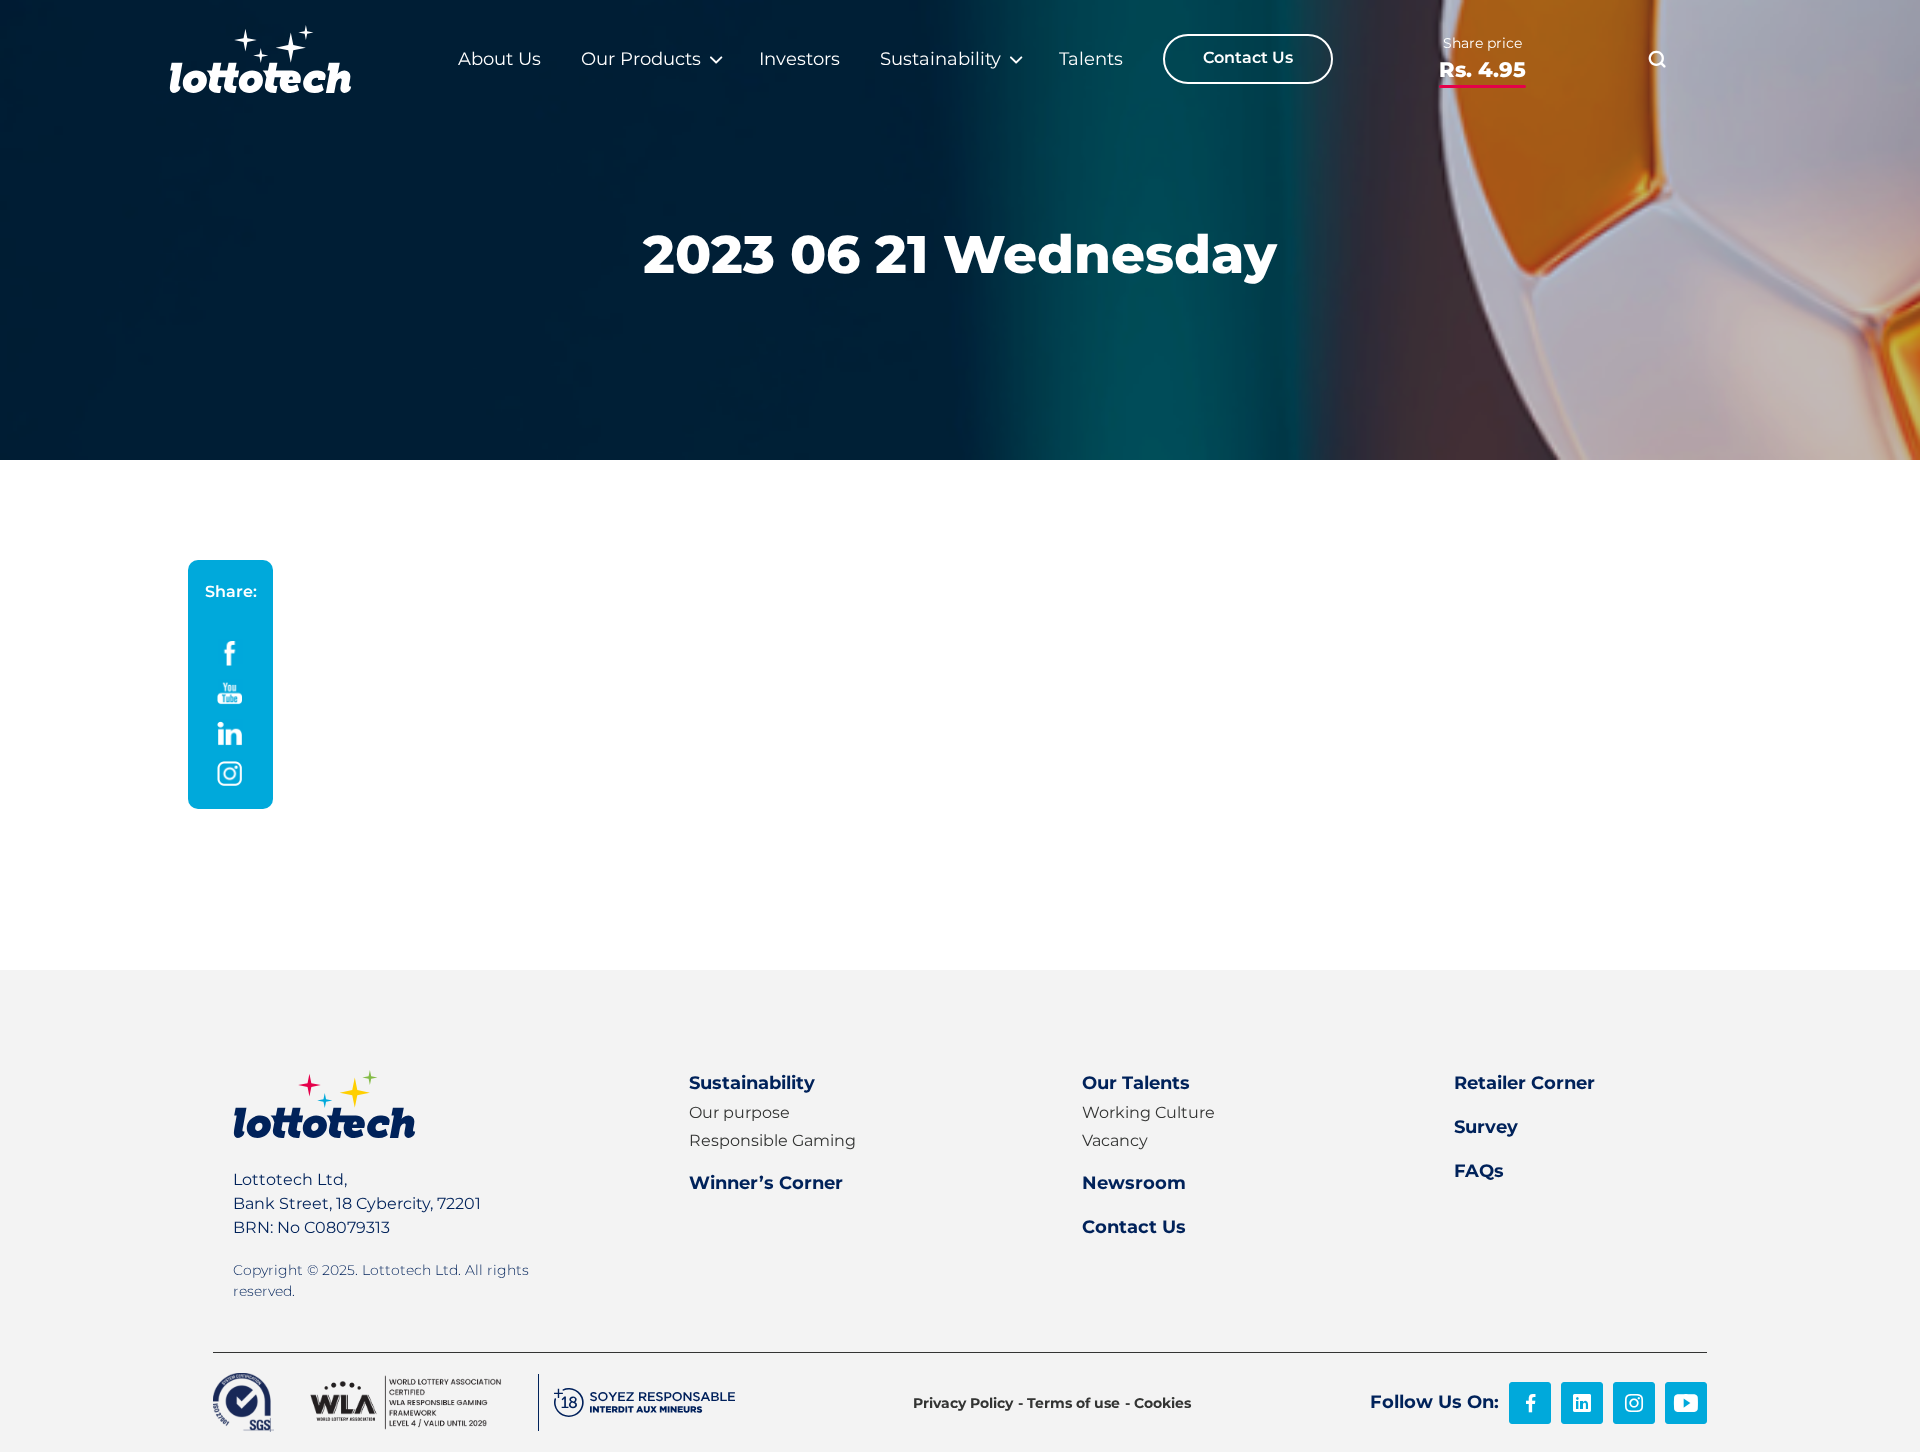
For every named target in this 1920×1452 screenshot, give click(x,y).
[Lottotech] (260, 59)
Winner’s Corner (766, 1183)
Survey (1486, 1127)
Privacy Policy (963, 1403)
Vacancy (1115, 1140)
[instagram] (1634, 1403)
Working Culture (1148, 1112)
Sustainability (752, 1083)
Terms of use (1073, 1403)
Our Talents (1136, 1083)
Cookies (1162, 1403)
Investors (799, 59)
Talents (1091, 59)
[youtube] (1686, 1403)
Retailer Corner (1524, 1083)
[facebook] (1530, 1403)
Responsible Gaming (772, 1140)
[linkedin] (1582, 1403)
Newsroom (1134, 1183)
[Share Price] (1482, 59)
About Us (499, 59)
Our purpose (739, 1112)
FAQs (1479, 1171)
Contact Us (1248, 57)
